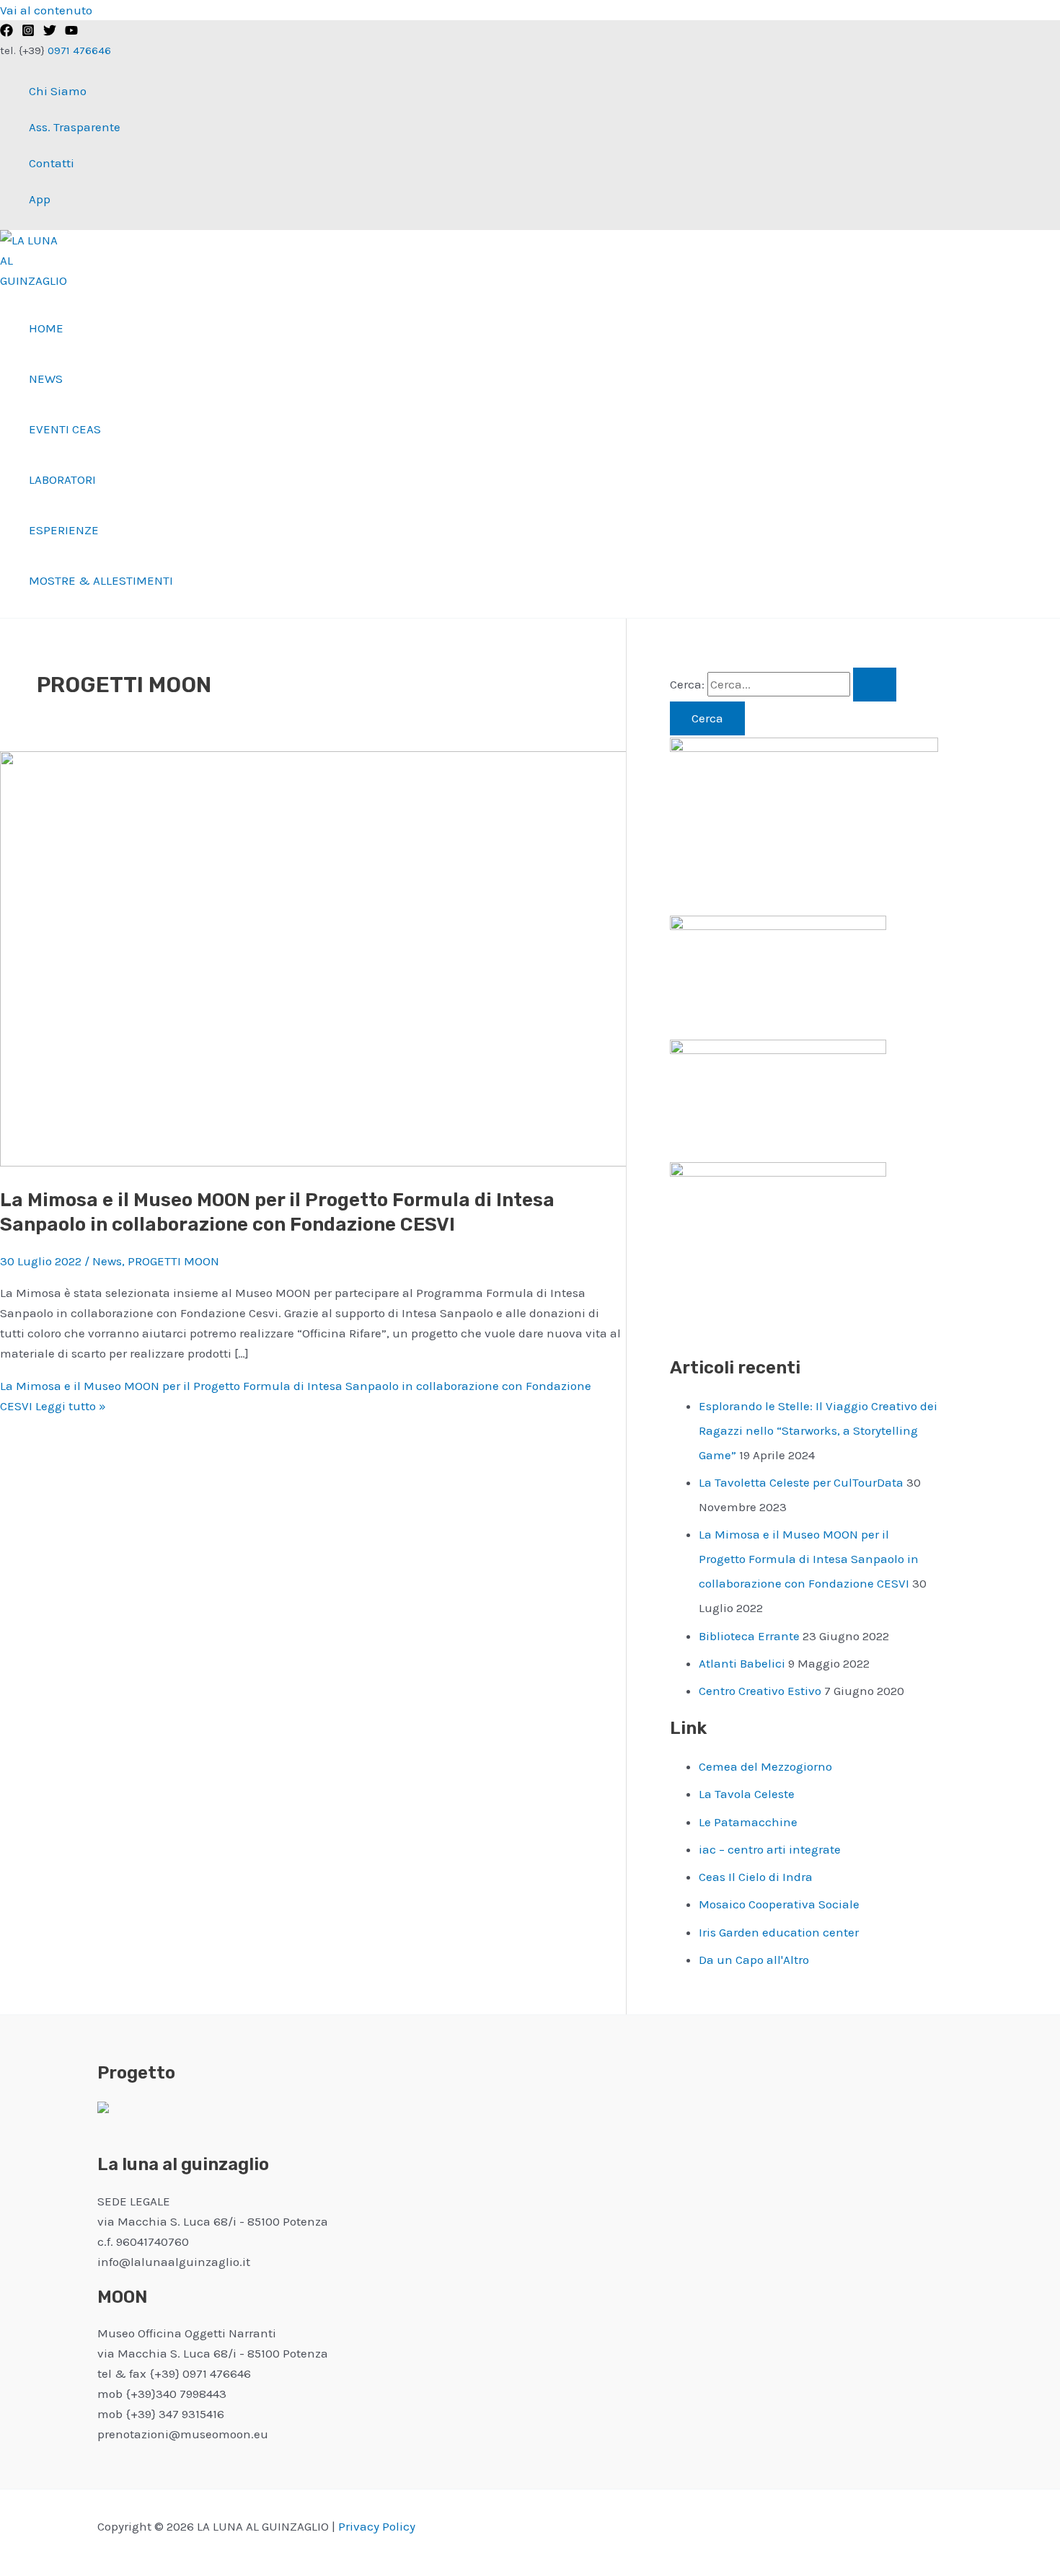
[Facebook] (6, 32)
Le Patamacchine (748, 1822)
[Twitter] (50, 32)
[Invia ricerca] (875, 685)
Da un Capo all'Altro (754, 1960)
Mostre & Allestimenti (101, 580)
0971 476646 (78, 50)
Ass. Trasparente (75, 127)
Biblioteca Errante (749, 1636)
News (46, 379)
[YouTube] (71, 32)
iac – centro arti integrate (770, 1849)
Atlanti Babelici (742, 1663)
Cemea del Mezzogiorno (765, 1766)
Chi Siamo (58, 91)
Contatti (52, 163)
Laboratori (62, 479)
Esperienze (64, 530)
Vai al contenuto (46, 10)
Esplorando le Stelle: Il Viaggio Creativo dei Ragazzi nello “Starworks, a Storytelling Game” (818, 1430)
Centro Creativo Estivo (760, 1691)
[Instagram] (28, 32)
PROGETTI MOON (173, 1261)
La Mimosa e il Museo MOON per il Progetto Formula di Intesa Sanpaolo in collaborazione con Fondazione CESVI (809, 1559)
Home (46, 328)
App (40, 199)
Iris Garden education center (779, 1932)
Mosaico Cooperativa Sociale (779, 1904)
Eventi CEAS (65, 429)
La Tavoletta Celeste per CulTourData (801, 1482)
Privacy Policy (377, 2526)
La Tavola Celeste (747, 1794)
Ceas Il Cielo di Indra (756, 1877)
